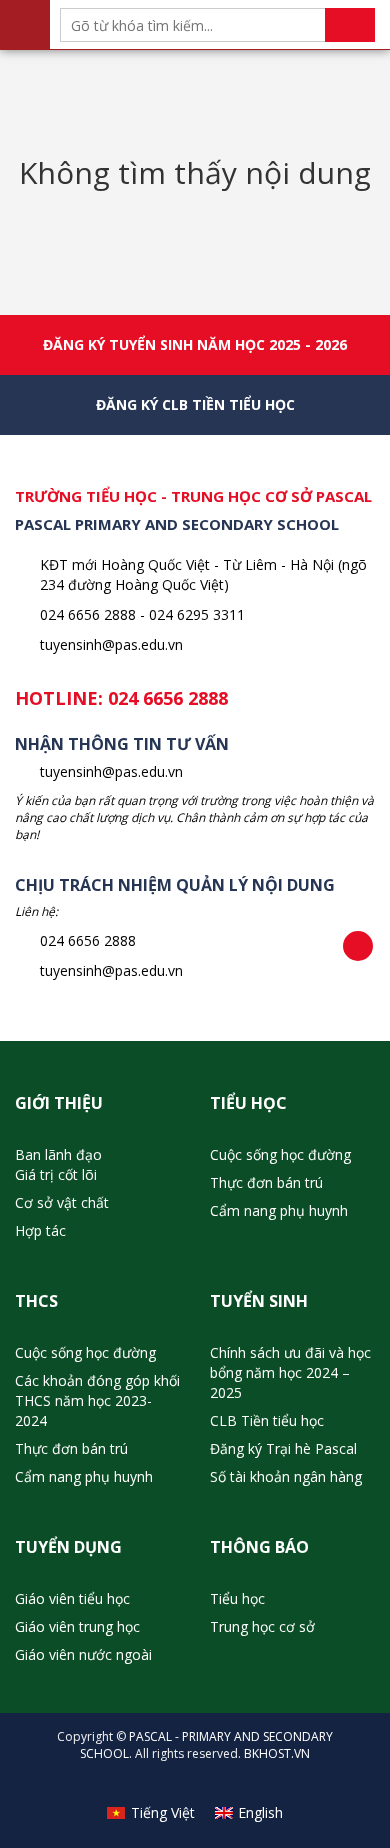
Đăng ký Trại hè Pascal (283, 1448)
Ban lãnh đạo (58, 1154)
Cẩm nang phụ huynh (279, 1210)
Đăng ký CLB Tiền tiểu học (195, 404)
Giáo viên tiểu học (72, 1598)
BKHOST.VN (277, 1753)
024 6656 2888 (168, 698)
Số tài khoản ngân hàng (286, 1476)
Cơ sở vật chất (62, 1202)
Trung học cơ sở (262, 1626)
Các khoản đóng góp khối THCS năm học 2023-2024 (97, 1400)
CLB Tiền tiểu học (267, 1420)
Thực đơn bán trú (266, 1182)
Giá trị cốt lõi (56, 1174)
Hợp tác (40, 1230)
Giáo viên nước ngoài (83, 1654)
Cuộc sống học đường (280, 1154)
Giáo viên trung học (77, 1626)
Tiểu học (237, 1598)
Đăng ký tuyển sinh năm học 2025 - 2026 (195, 344)
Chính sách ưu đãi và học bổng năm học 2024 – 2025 (290, 1372)
